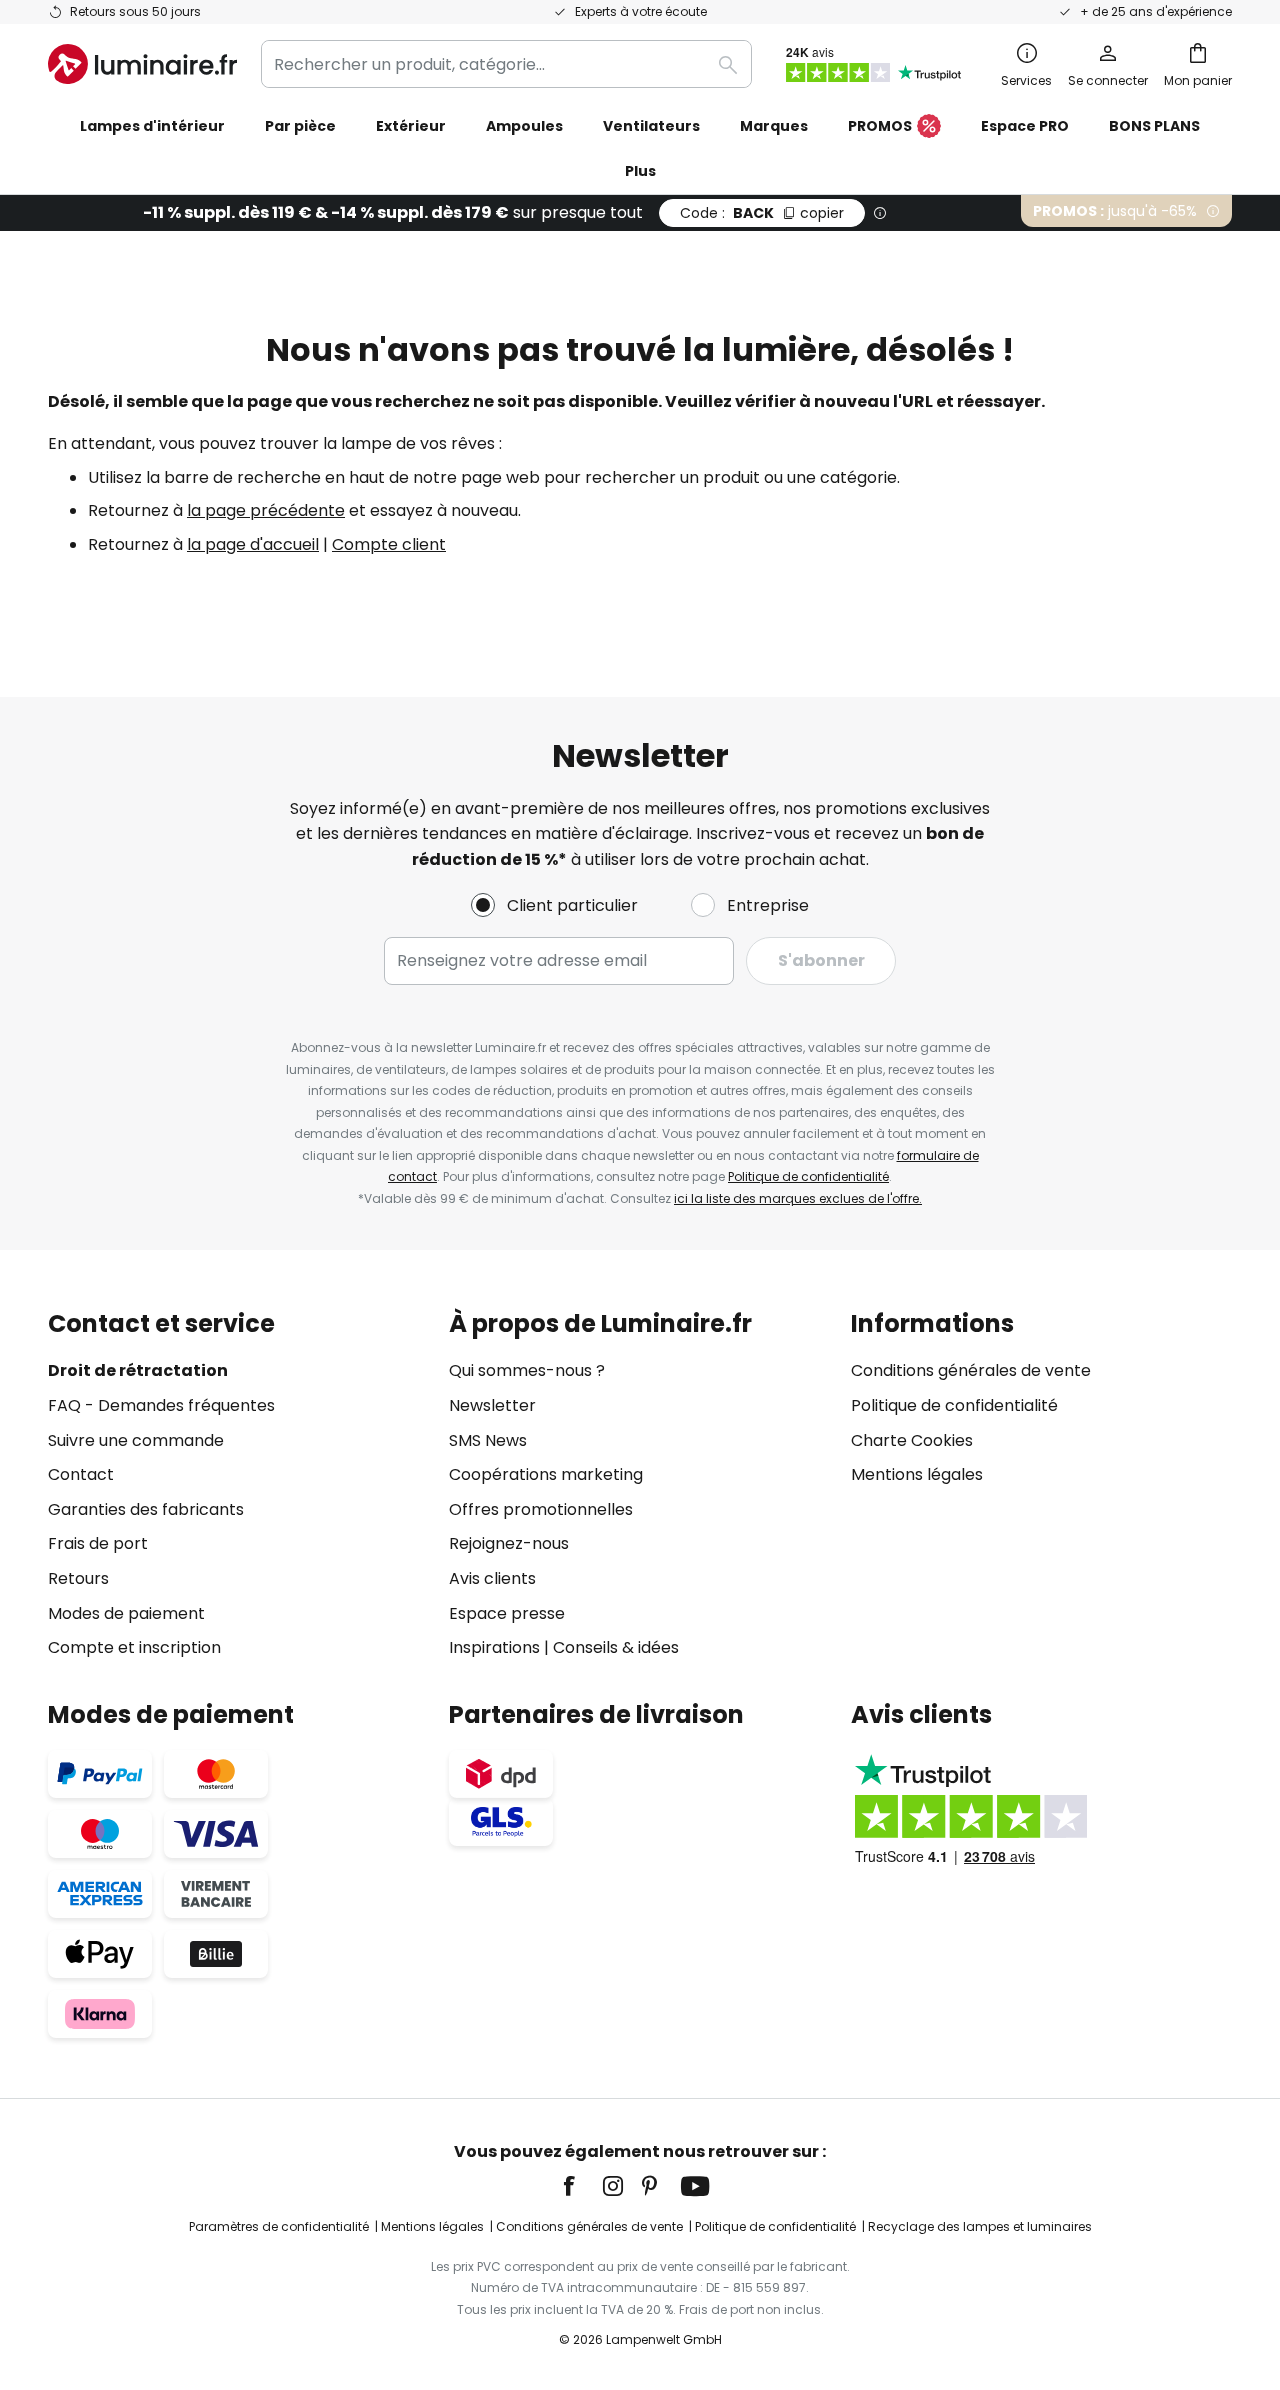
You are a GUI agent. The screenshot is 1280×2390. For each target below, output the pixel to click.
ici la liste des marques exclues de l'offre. (798, 1198)
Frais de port (98, 1543)
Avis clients (492, 1578)
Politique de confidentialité (808, 1176)
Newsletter (492, 1405)
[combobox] (506, 64)
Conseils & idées (616, 1647)
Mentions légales (917, 1474)
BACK (762, 213)
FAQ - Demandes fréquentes (161, 1405)
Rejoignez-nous (509, 1543)
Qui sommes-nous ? (527, 1370)
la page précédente (266, 510)
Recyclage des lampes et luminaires (980, 2226)
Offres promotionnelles (541, 1509)
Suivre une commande (136, 1440)
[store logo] (142, 64)
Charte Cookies (912, 1440)
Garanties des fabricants (146, 1509)
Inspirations (494, 1647)
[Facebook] (582, 2186)
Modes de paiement (126, 1613)
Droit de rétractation (138, 1370)
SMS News (488, 1440)
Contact (81, 1474)
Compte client (389, 544)
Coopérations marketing (546, 1474)
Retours (78, 1578)
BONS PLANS (1154, 126)
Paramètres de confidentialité (279, 2226)
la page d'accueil (253, 544)
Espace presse (507, 1613)
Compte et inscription (134, 1647)
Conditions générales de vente (971, 1370)
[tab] (238, 1485)
